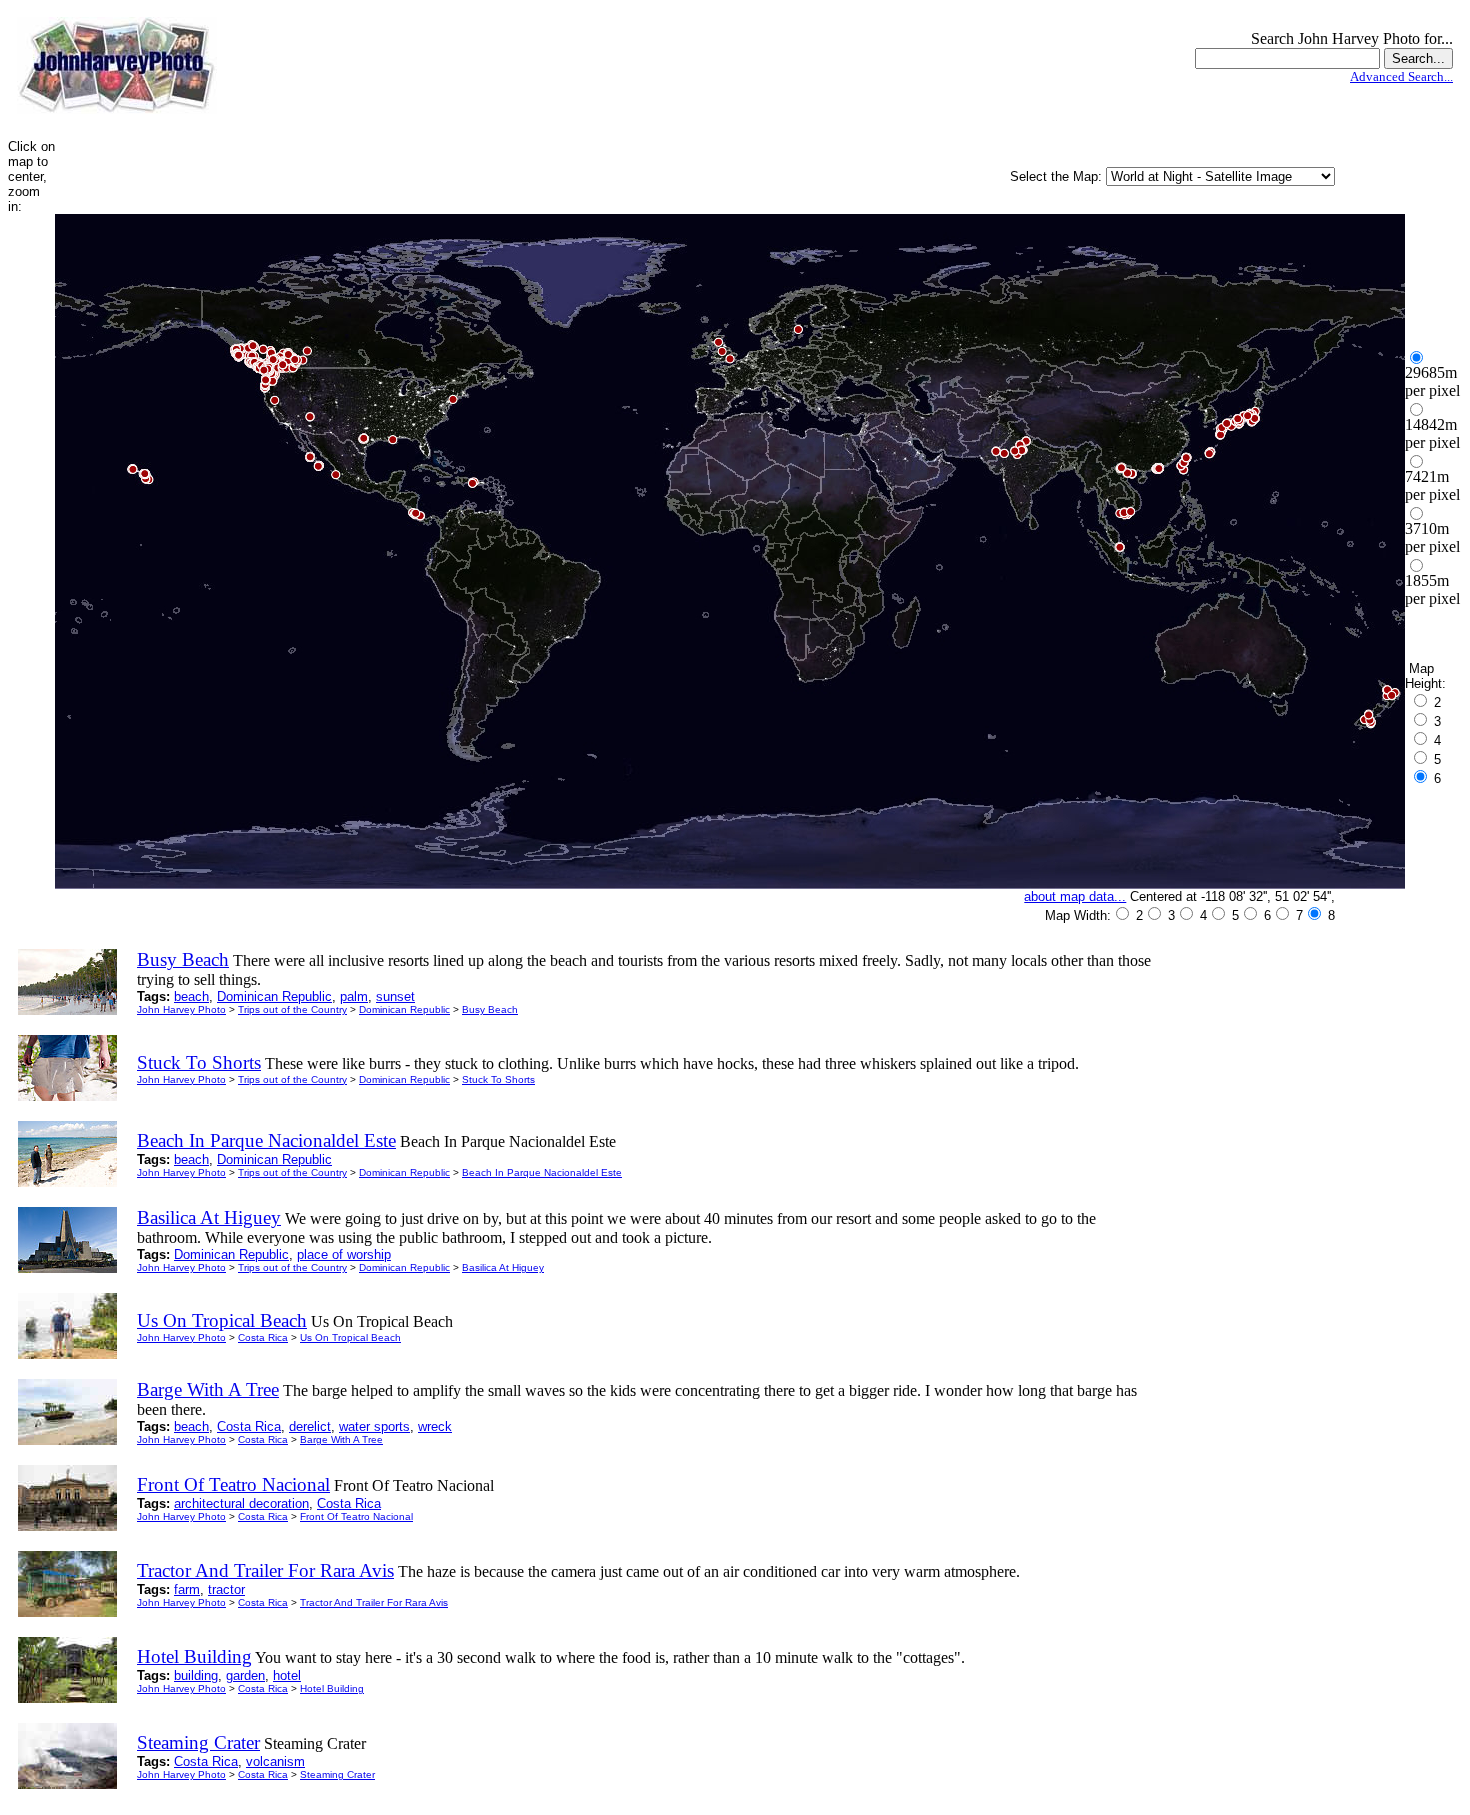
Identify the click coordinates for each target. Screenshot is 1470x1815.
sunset (395, 996)
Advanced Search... (1401, 76)
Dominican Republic (274, 996)
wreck (435, 1426)
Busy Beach (490, 1009)
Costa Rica (263, 1337)
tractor (226, 1589)
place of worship (344, 1254)
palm (354, 996)
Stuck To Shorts (498, 1079)
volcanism (275, 1761)
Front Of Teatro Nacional (356, 1516)
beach (191, 996)
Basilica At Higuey (503, 1267)
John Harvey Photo (181, 1009)
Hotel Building (332, 1688)
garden (245, 1675)
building (196, 1675)
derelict (310, 1426)
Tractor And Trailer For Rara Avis (374, 1602)
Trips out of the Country (292, 1009)
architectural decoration (241, 1503)
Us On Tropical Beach (350, 1337)
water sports (374, 1426)
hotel (287, 1675)
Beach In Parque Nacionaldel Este (542, 1172)
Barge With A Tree (341, 1439)
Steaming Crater (337, 1774)
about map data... (1075, 896)
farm (187, 1589)
